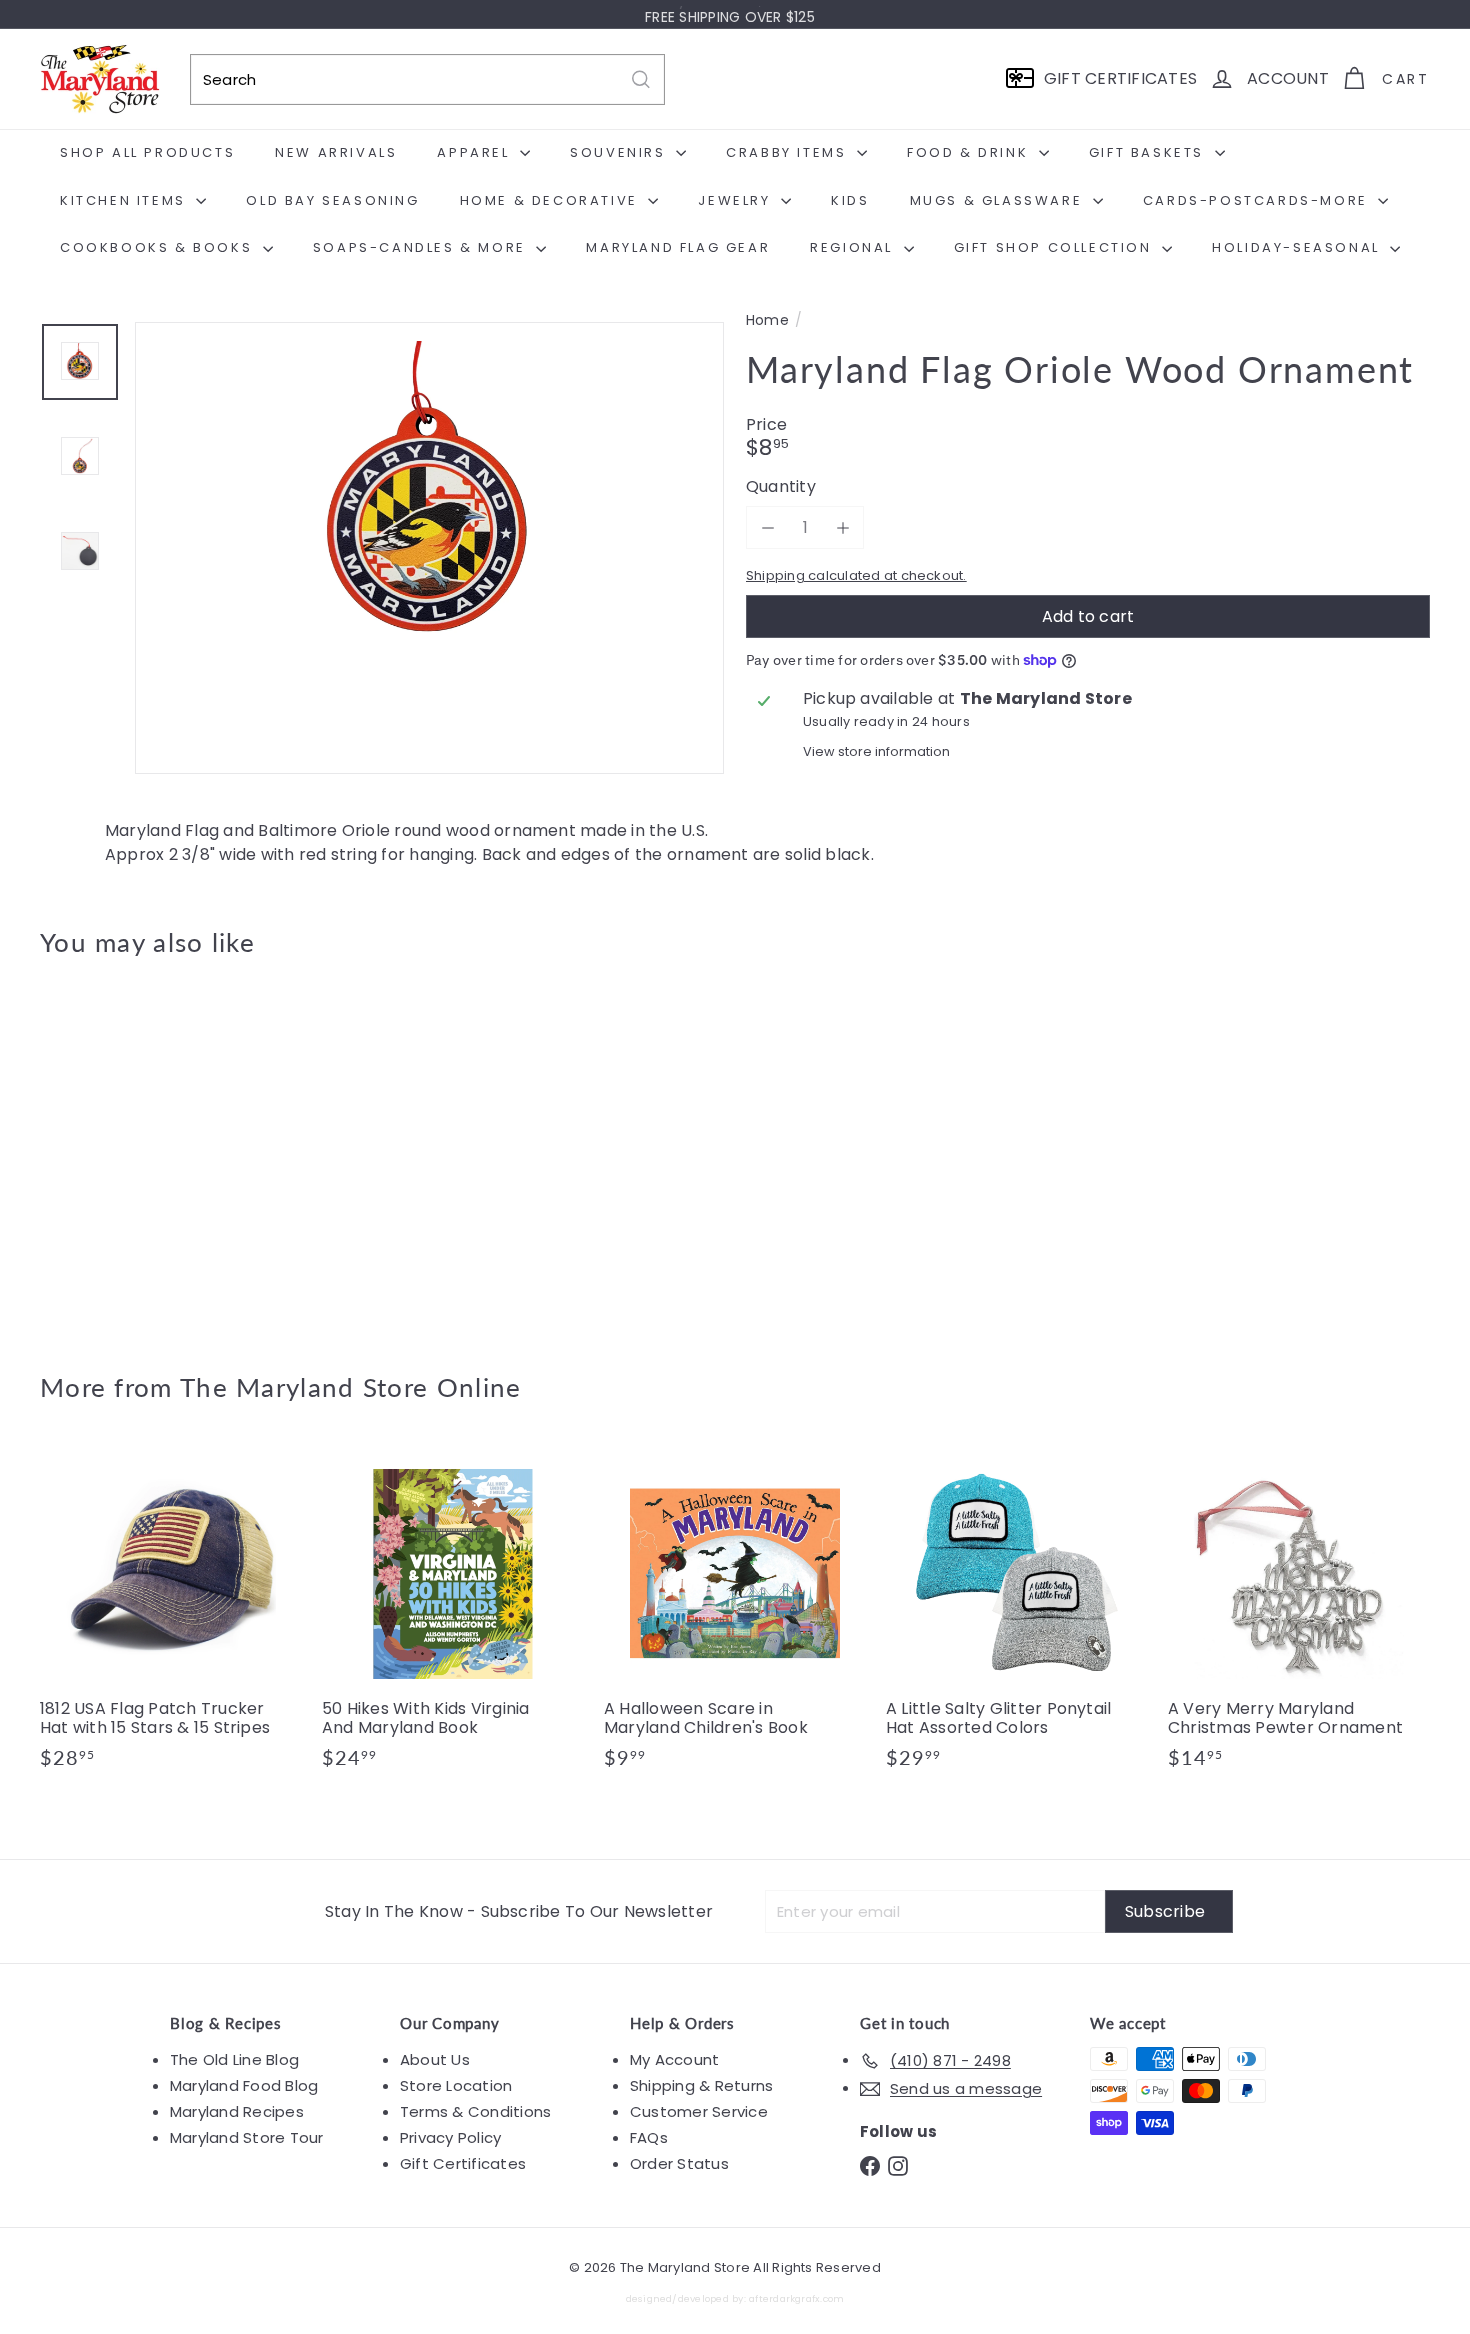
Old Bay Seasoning (332, 200)
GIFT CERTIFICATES (1120, 78)
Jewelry (737, 200)
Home (767, 320)
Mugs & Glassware (999, 200)
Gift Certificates (463, 2163)
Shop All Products (147, 152)
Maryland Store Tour (247, 2137)
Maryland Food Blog (244, 2085)
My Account (674, 2059)
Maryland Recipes (237, 2111)
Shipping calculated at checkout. (856, 575)
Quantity (781, 486)
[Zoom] (429, 616)
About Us (435, 2059)
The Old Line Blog (234, 2059)
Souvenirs (620, 152)
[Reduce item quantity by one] (767, 527)
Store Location (456, 2085)
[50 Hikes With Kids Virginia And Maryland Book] (453, 1616)
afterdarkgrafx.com (796, 2298)
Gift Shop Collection (1056, 247)
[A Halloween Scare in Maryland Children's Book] (735, 1616)
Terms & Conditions (475, 2111)
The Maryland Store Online (351, 1387)
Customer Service (699, 2111)
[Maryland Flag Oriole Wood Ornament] (147, 1150)
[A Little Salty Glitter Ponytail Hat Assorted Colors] (1017, 1616)
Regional (854, 247)
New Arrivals (336, 152)
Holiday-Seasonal (1298, 247)
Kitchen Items (125, 200)
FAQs (649, 2137)
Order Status (679, 2163)
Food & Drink (970, 152)
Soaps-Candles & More (422, 247)
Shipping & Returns (701, 2085)
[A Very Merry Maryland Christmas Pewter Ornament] (1299, 1616)
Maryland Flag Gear (678, 247)
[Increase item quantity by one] (842, 527)
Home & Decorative (552, 200)
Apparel (476, 152)
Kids (850, 200)
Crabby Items (789, 152)
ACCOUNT (1288, 78)
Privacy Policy (450, 2137)
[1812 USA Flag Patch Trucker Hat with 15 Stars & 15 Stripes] (171, 1616)
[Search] (641, 79)
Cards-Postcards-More (1258, 200)
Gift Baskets (1149, 152)
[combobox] (427, 79)
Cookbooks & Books (159, 247)
